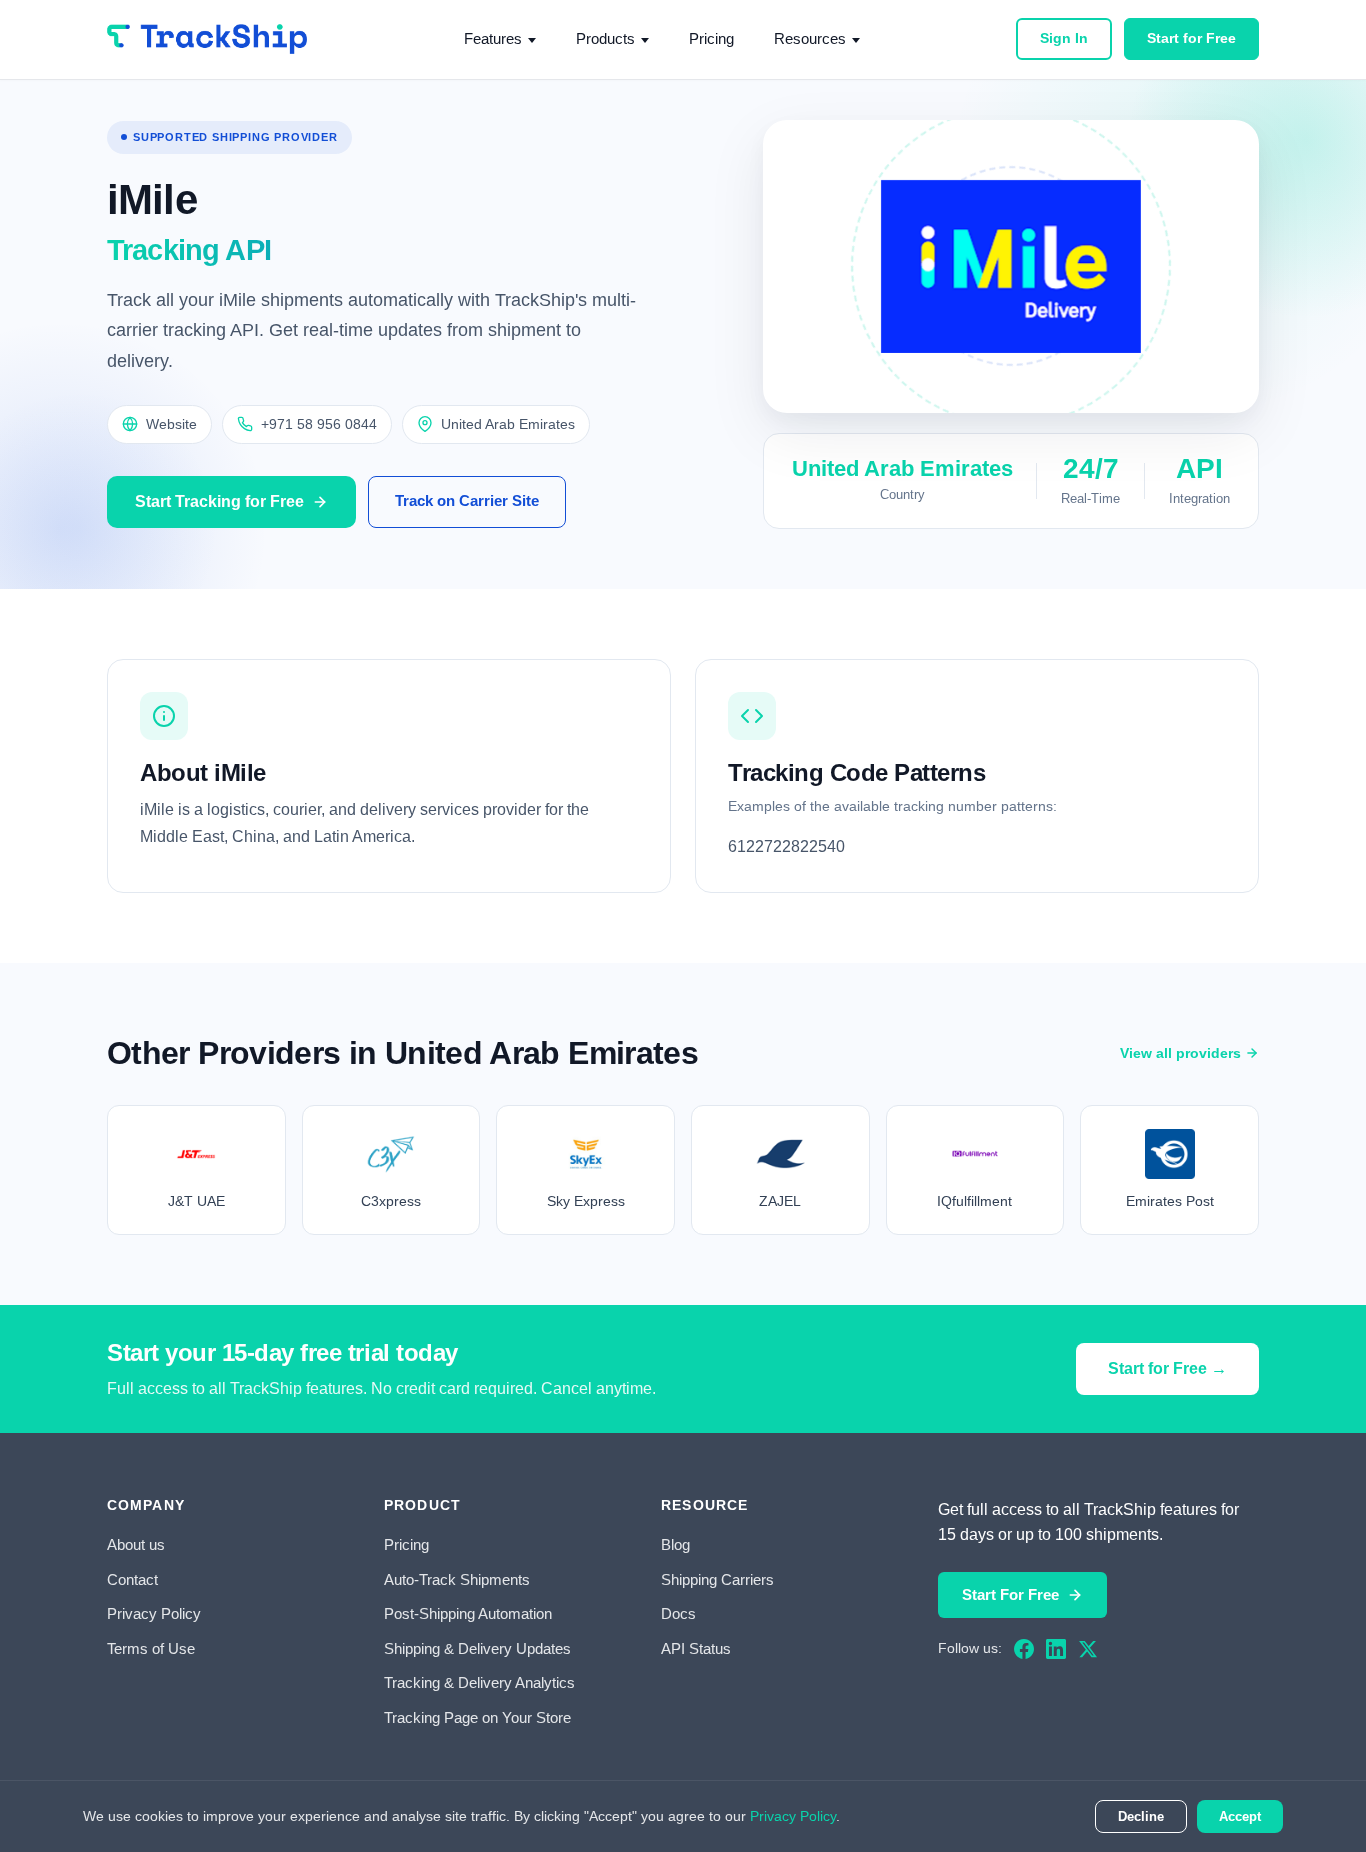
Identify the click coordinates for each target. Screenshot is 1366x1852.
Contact (132, 1579)
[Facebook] (1024, 1649)
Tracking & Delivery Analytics (479, 1682)
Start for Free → (1167, 1368)
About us (136, 1544)
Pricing (711, 38)
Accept (1240, 1816)
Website (171, 424)
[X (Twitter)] (1088, 1649)
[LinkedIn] (1056, 1649)
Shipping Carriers (717, 1579)
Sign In (1064, 38)
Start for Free (1191, 38)
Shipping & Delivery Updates (477, 1648)
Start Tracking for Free (219, 501)
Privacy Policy (154, 1613)
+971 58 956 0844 (319, 424)
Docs (678, 1613)
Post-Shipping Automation (468, 1613)
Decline (1141, 1816)
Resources (810, 38)
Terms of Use (151, 1648)
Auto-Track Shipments (457, 1579)
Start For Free (1010, 1594)
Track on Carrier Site (467, 500)
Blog (675, 1544)
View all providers (1180, 1053)
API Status (696, 1648)
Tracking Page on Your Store (477, 1717)
